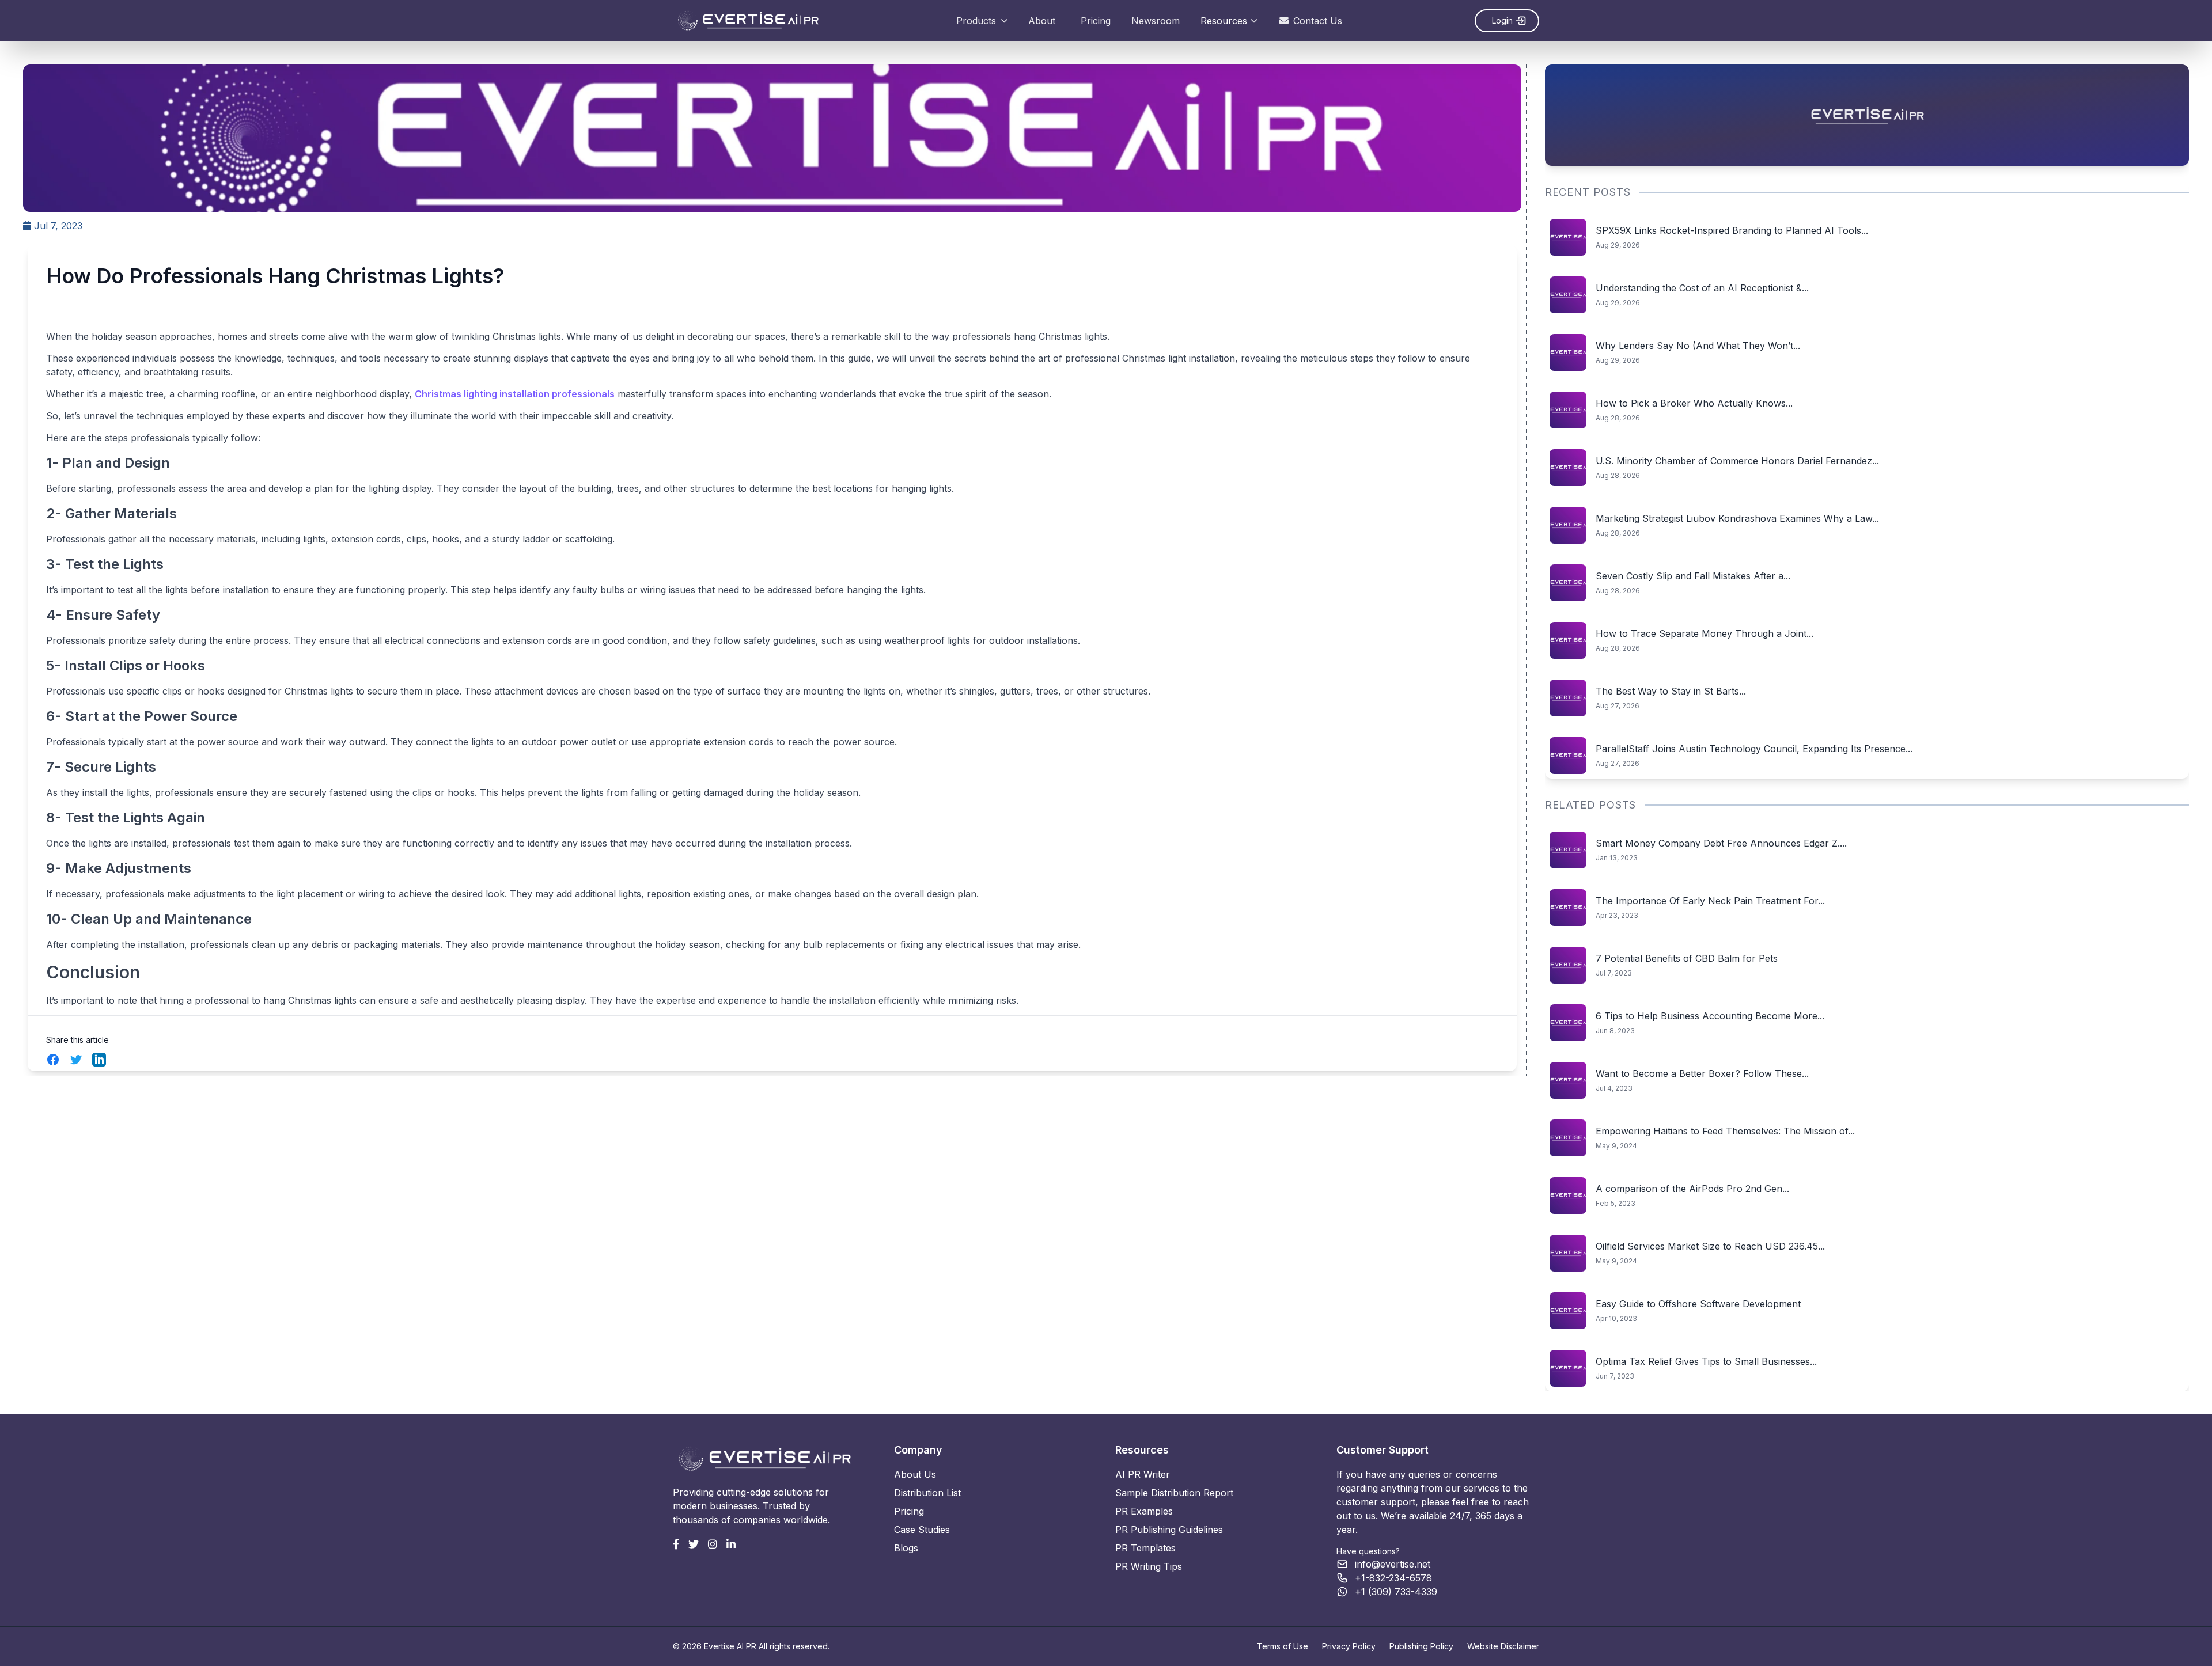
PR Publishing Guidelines (1169, 1530)
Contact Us (1318, 21)
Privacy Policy (1349, 1646)
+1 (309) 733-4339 (1396, 1592)
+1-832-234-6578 (1393, 1578)
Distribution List (927, 1493)
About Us (915, 1474)
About (1042, 21)
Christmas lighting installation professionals (515, 394)
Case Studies (922, 1530)
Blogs (906, 1548)
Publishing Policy (1421, 1646)
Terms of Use (1283, 1646)
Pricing (1096, 21)
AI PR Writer (1143, 1474)
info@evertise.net (1393, 1564)
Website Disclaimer (1503, 1646)
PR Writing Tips (1149, 1566)
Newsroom (1156, 21)
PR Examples (1144, 1511)
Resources (1224, 21)
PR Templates (1145, 1548)
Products (976, 21)
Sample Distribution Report (1174, 1493)
